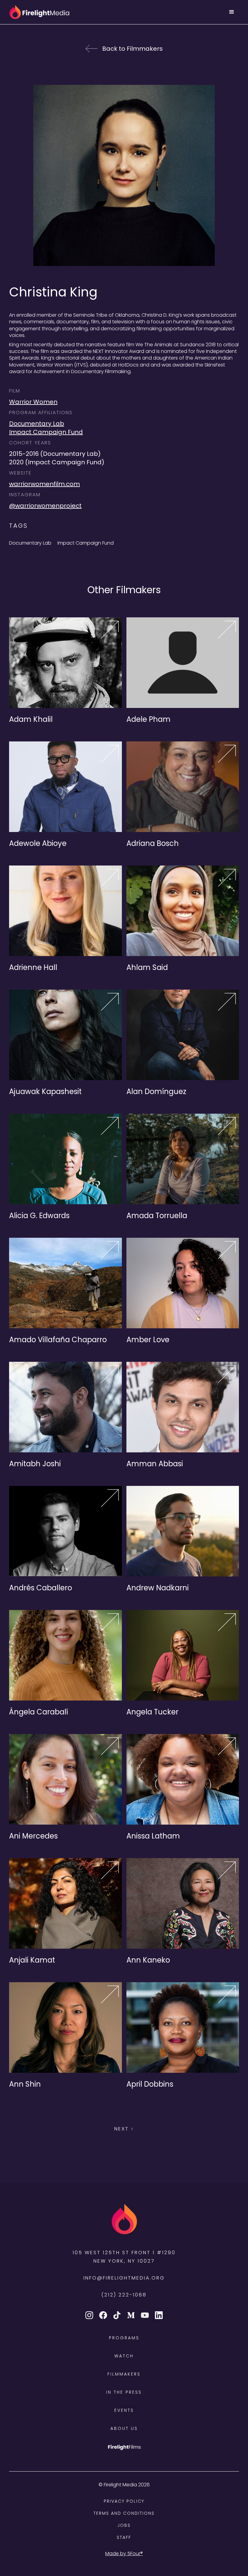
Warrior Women (33, 402)
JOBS (124, 2525)
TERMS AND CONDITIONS (124, 2513)
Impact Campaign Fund (46, 432)
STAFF (124, 2537)
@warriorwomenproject (45, 506)
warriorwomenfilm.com (44, 484)
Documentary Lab (37, 424)
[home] (39, 12)
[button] (232, 12)
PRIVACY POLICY (124, 2501)
